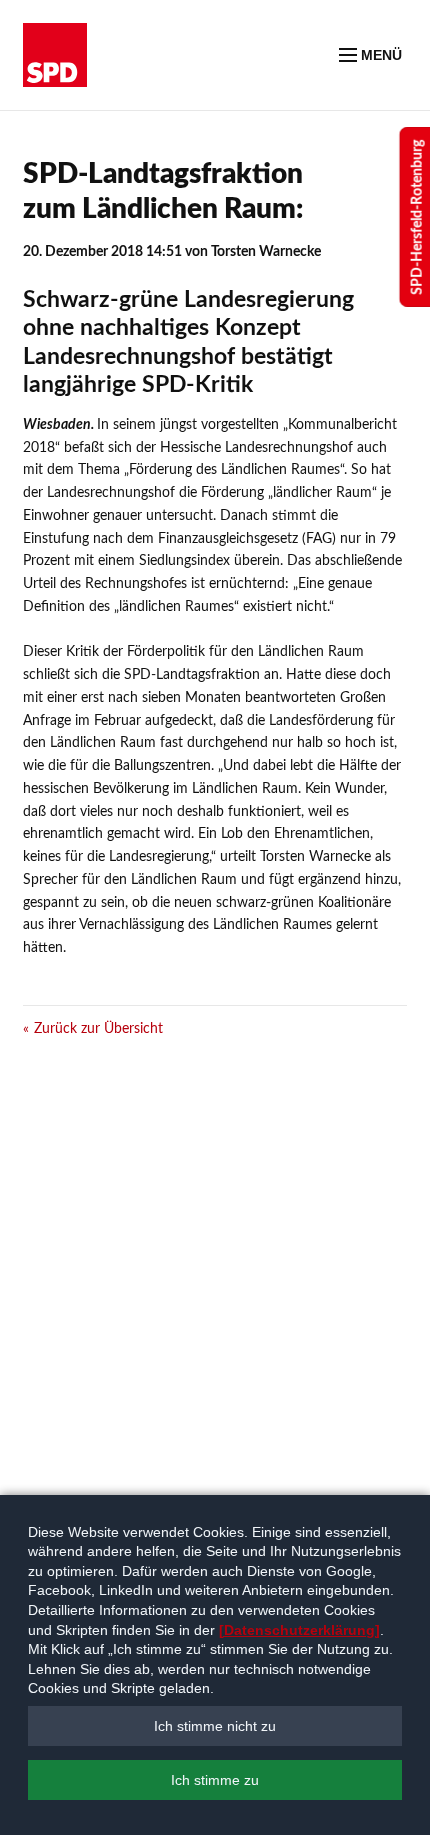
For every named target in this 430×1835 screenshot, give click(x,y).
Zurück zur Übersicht (98, 1029)
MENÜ (379, 55)
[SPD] (55, 55)
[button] (215, 1726)
